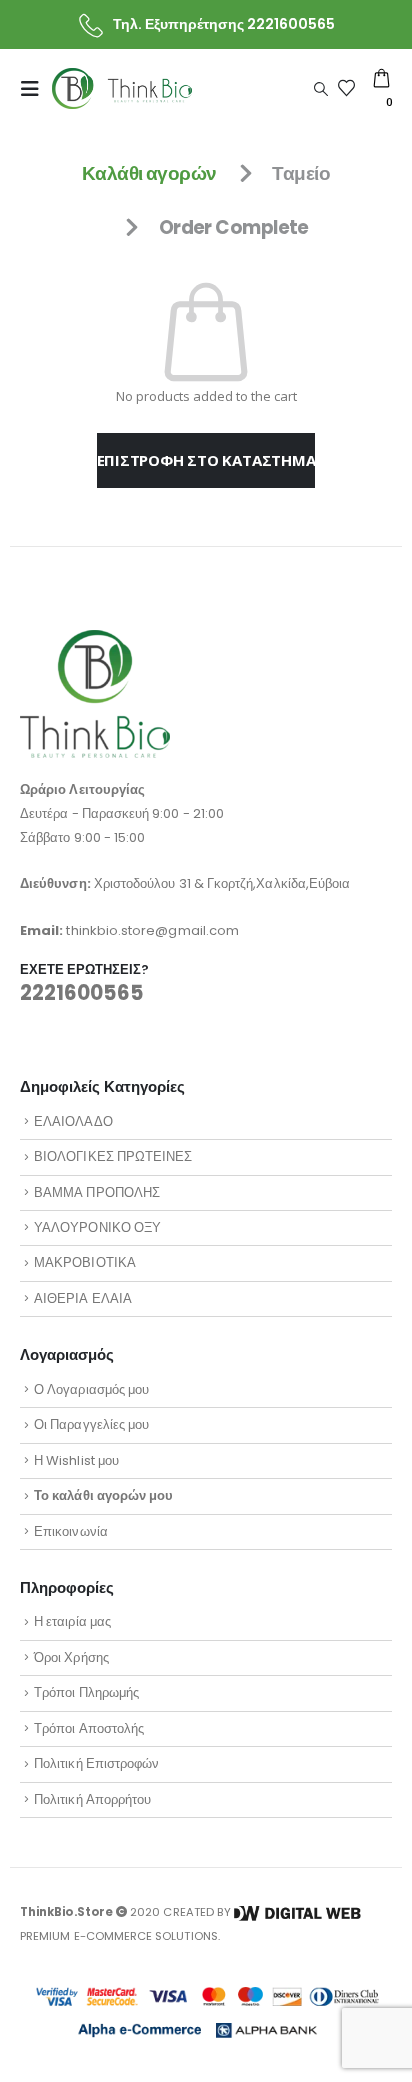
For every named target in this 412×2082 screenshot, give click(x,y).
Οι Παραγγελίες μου (91, 1424)
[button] (36, 89)
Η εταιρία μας (72, 1621)
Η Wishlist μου (76, 1460)
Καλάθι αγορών (149, 173)
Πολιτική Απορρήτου (92, 1799)
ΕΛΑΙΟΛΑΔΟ (73, 1121)
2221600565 (82, 993)
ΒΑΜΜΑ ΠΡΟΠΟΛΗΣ (97, 1192)
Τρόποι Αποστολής (89, 1728)
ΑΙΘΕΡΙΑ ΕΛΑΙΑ (83, 1298)
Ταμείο (301, 173)
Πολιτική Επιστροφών (96, 1763)
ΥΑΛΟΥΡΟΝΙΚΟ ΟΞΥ (97, 1227)
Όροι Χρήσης (71, 1657)
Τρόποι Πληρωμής (86, 1692)
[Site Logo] (122, 88)
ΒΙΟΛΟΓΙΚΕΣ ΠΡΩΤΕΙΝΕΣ (113, 1156)
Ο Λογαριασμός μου (91, 1389)
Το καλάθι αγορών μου (103, 1495)
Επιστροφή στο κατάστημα (206, 460)
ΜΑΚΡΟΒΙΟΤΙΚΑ (85, 1262)
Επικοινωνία (71, 1531)
